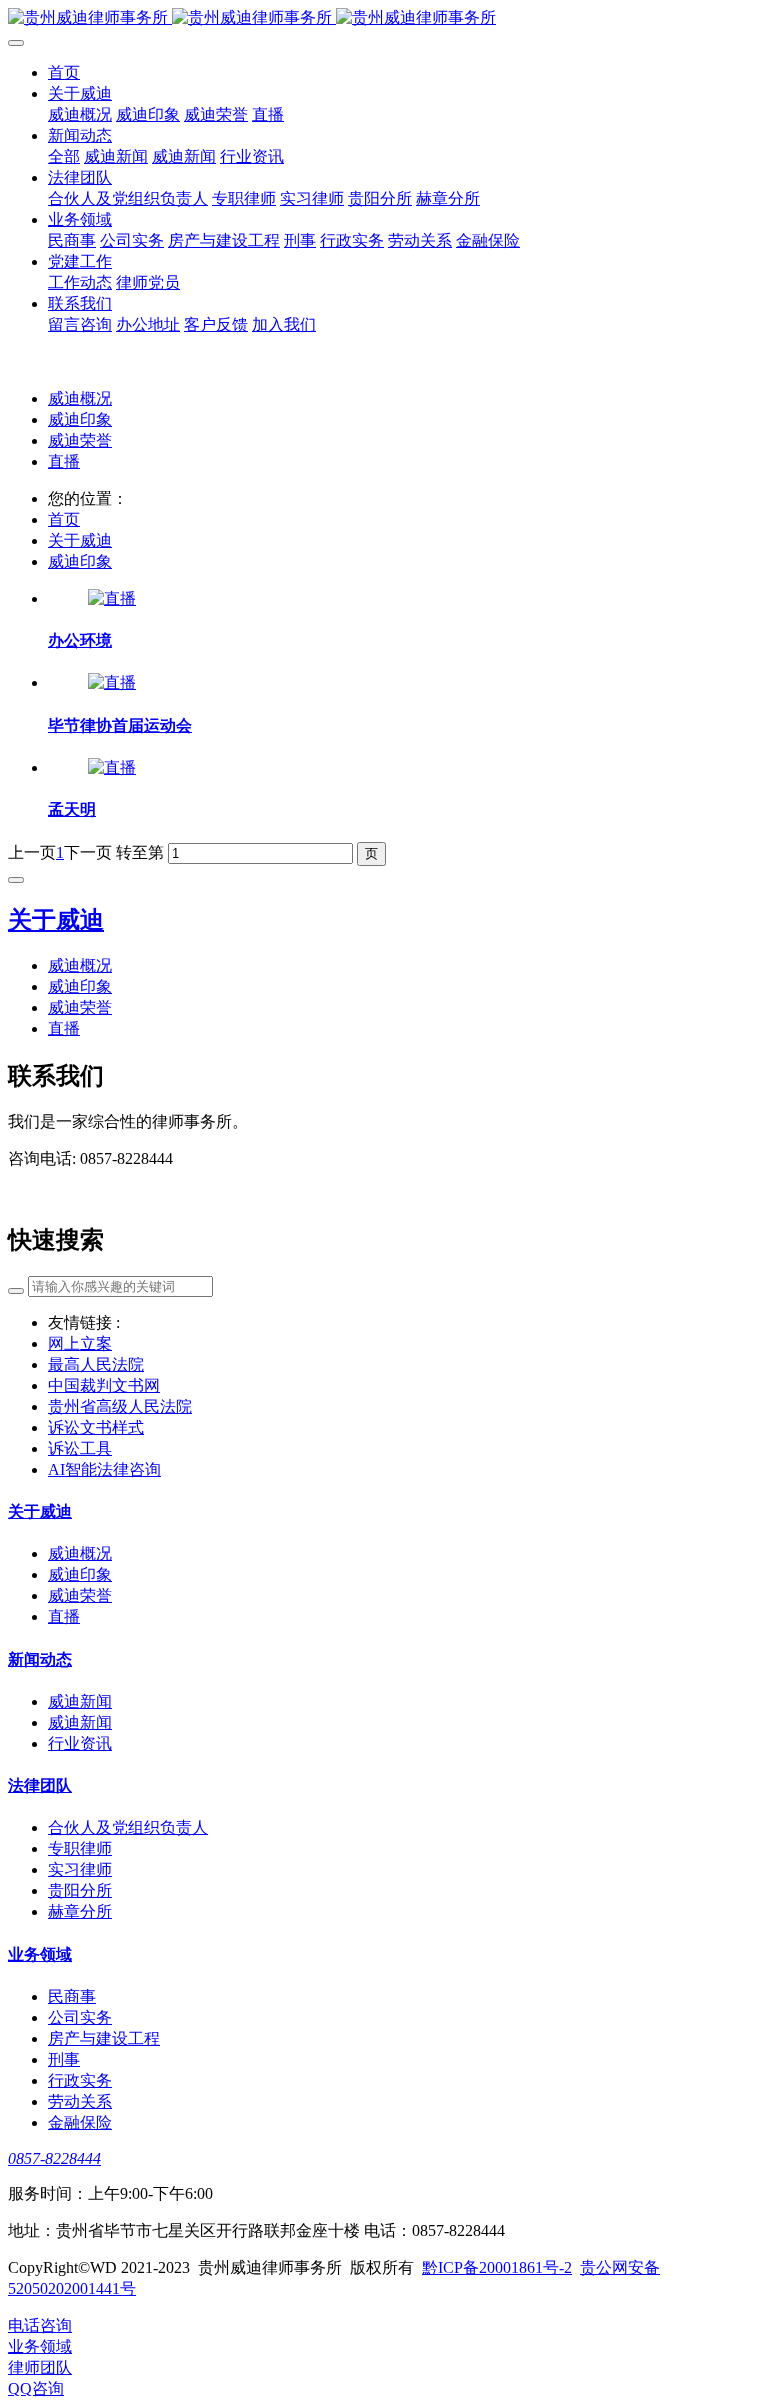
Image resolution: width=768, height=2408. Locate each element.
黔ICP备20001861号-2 (497, 2267)
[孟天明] (112, 767)
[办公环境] (112, 598)
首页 (64, 519)
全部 (64, 156)
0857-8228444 (54, 2158)
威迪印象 (80, 419)
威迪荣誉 (80, 440)
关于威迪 (80, 540)
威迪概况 (80, 398)
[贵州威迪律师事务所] (384, 18)
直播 (64, 461)
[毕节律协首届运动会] (112, 682)
